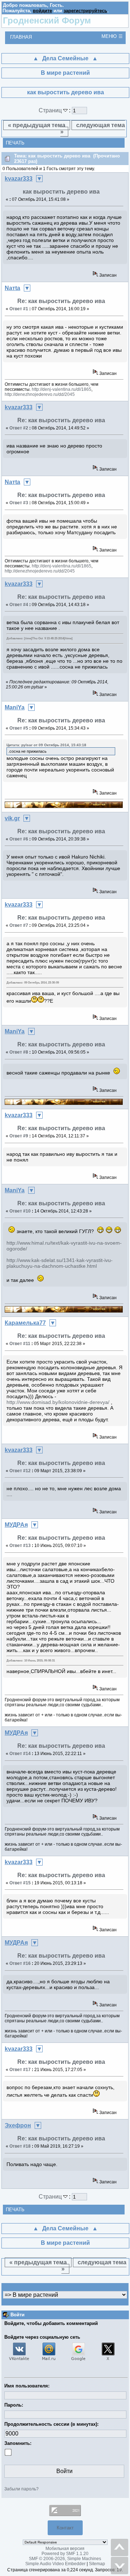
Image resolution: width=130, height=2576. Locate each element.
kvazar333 (19, 179)
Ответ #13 (20, 1546)
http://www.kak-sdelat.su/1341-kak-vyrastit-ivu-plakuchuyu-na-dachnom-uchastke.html (60, 1263)
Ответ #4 (19, 605)
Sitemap (97, 2564)
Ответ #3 (19, 503)
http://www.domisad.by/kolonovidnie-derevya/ (58, 1402)
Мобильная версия (65, 2549)
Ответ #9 (19, 1136)
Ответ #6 (19, 839)
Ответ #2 (19, 428)
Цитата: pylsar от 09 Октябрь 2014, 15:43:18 (46, 745)
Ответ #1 (19, 309)
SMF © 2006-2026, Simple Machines (65, 2559)
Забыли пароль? (21, 2489)
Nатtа (12, 288)
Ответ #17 (20, 2070)
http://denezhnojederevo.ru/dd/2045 (40, 394)
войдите (42, 11)
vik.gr (12, 818)
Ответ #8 (19, 1052)
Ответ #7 (19, 925)
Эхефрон (18, 2125)
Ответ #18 (20, 2146)
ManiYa (15, 707)
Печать (15, 143)
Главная (21, 37)
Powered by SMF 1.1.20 (65, 2554)
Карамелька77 (25, 1323)
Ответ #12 (20, 1471)
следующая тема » (93, 128)
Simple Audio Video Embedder (55, 2564)
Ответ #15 (20, 1883)
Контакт (65, 2528)
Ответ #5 (19, 728)
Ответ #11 (20, 1344)
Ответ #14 (20, 1754)
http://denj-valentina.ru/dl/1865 (62, 389)
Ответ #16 (20, 1963)
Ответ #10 (20, 1211)
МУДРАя (16, 1525)
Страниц (51, 110)
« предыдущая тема (37, 125)
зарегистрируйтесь (85, 11)
